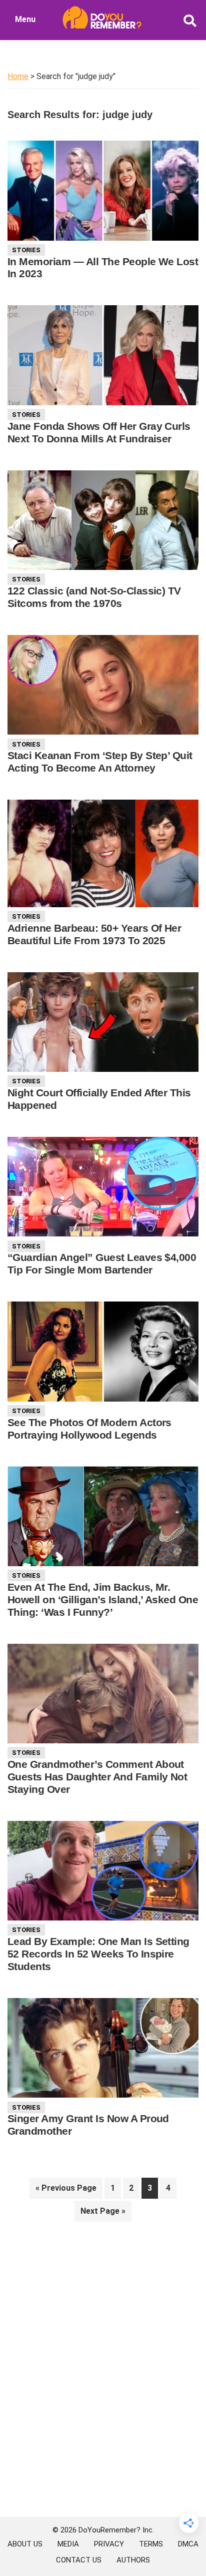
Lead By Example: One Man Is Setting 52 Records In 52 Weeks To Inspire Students (98, 1954)
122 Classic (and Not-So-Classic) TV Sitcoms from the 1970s (94, 597)
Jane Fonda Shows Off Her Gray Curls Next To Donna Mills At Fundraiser (99, 432)
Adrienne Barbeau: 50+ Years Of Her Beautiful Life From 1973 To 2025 (94, 934)
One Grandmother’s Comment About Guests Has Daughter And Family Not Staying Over (97, 1777)
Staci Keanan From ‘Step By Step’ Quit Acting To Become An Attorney (100, 762)
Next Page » (103, 2214)
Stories (26, 250)
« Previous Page (66, 2191)
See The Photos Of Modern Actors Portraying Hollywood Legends (89, 1429)
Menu (25, 19)
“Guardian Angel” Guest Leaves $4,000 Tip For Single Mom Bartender (102, 1263)
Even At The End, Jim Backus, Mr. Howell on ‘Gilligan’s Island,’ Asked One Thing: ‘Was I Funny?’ (103, 1599)
